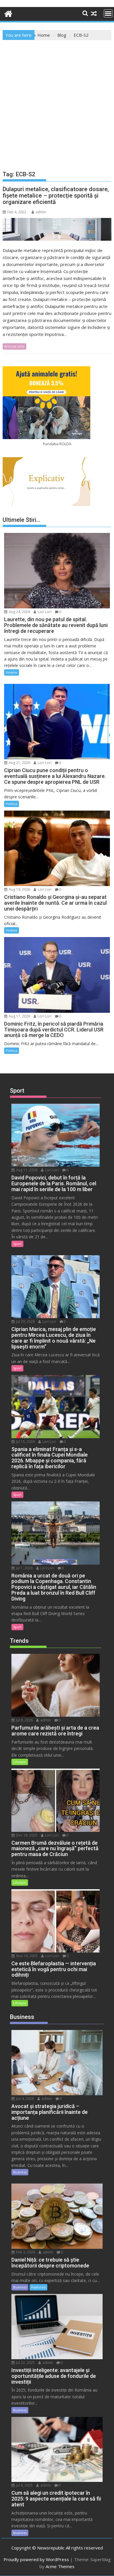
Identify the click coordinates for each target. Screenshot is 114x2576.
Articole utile (14, 346)
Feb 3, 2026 (25, 2252)
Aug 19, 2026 (19, 889)
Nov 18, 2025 (26, 1956)
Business (20, 2172)
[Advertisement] (57, 100)
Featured (38, 2287)
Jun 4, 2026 (25, 2099)
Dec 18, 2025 (26, 1835)
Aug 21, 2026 (19, 763)
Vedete (12, 672)
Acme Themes (60, 2566)
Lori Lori (44, 612)
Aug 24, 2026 (19, 612)
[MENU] (108, 13)
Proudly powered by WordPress (36, 2559)
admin (41, 212)
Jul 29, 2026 (25, 1322)
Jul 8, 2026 (24, 1720)
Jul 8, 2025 (24, 2485)
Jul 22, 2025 (25, 2363)
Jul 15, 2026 (25, 1442)
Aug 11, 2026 (26, 1170)
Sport (17, 1244)
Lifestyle (20, 1762)
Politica (12, 804)
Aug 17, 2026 (19, 1016)
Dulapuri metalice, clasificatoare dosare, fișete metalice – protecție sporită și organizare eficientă (56, 196)
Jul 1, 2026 (24, 1568)
